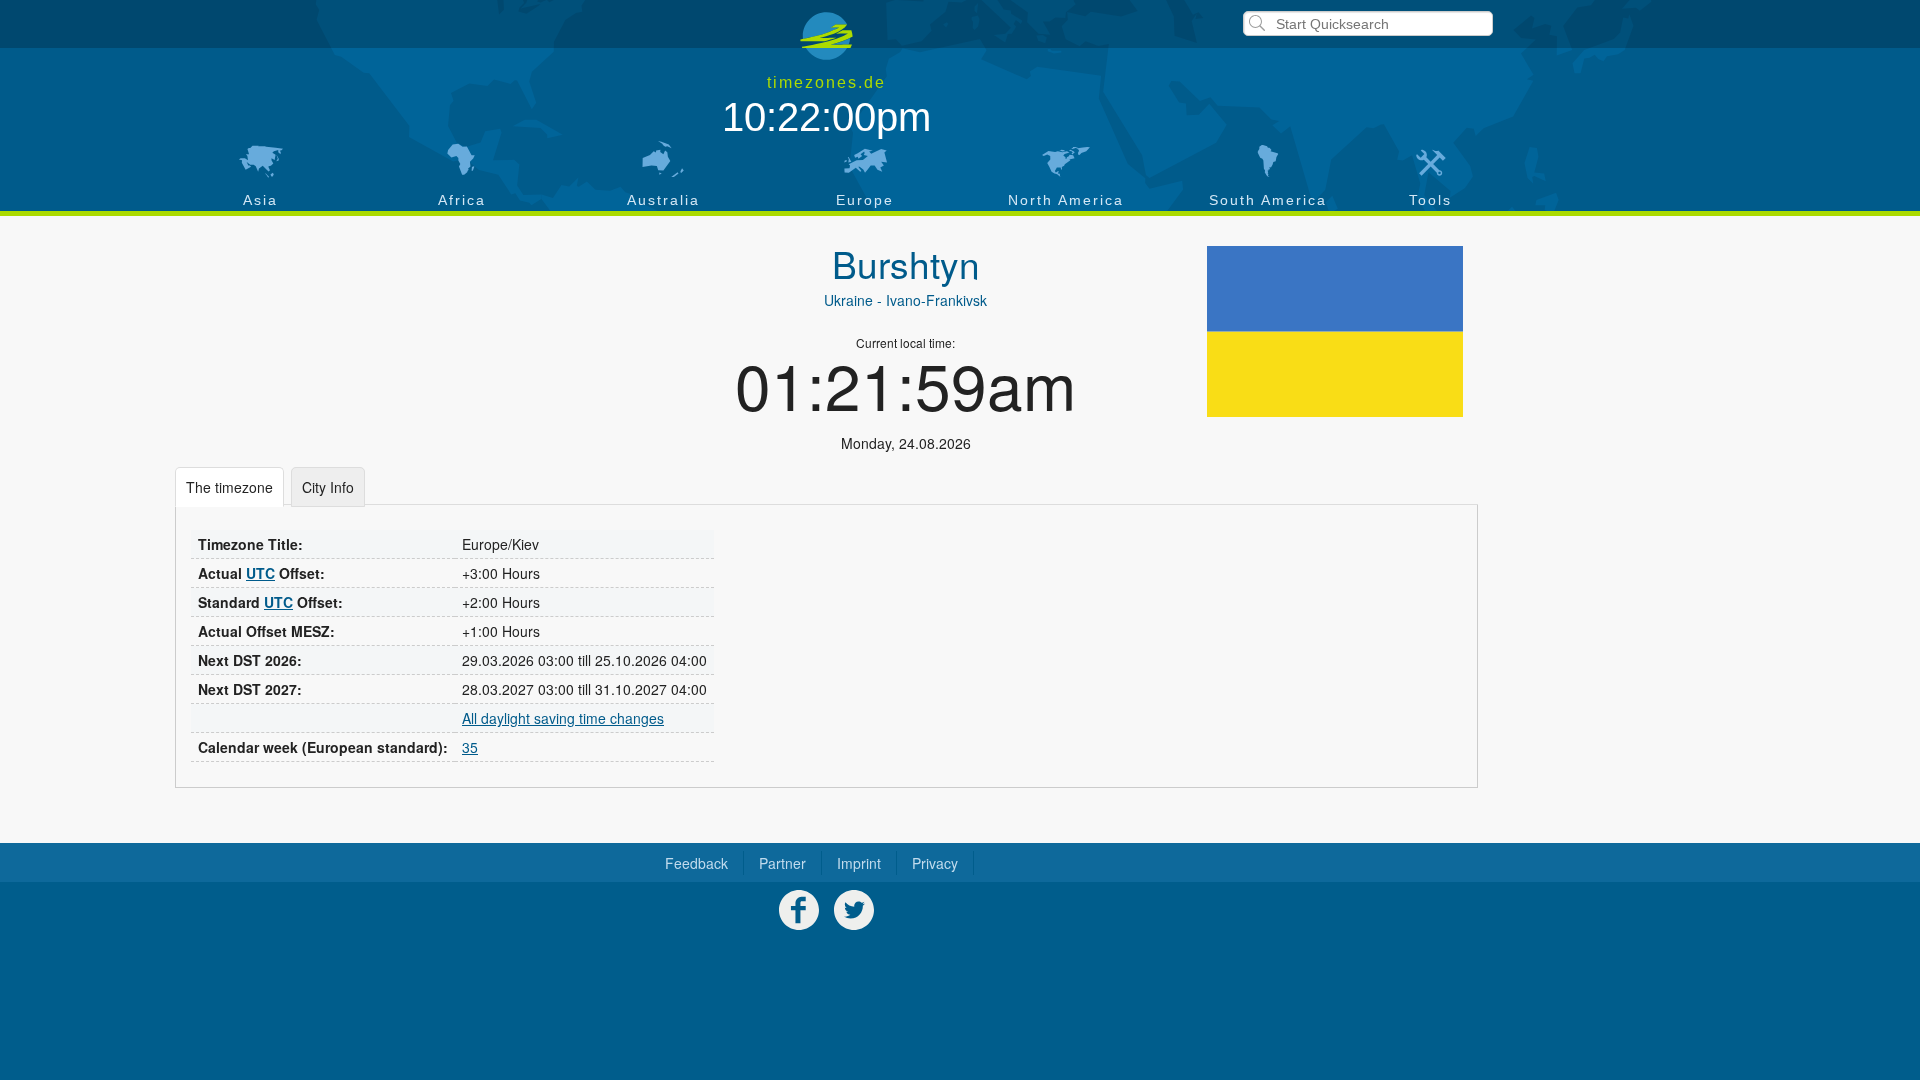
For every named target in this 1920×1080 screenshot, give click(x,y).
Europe (865, 200)
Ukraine (848, 300)
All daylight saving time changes (563, 718)
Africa (462, 200)
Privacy (935, 863)
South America (1268, 200)
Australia (663, 200)
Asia (260, 200)
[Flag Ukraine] (1335, 331)
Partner (782, 863)
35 (470, 747)
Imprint (859, 863)
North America (1066, 200)
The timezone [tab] (229, 487)
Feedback (696, 863)
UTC (260, 573)
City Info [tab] (328, 487)
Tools (1430, 200)
